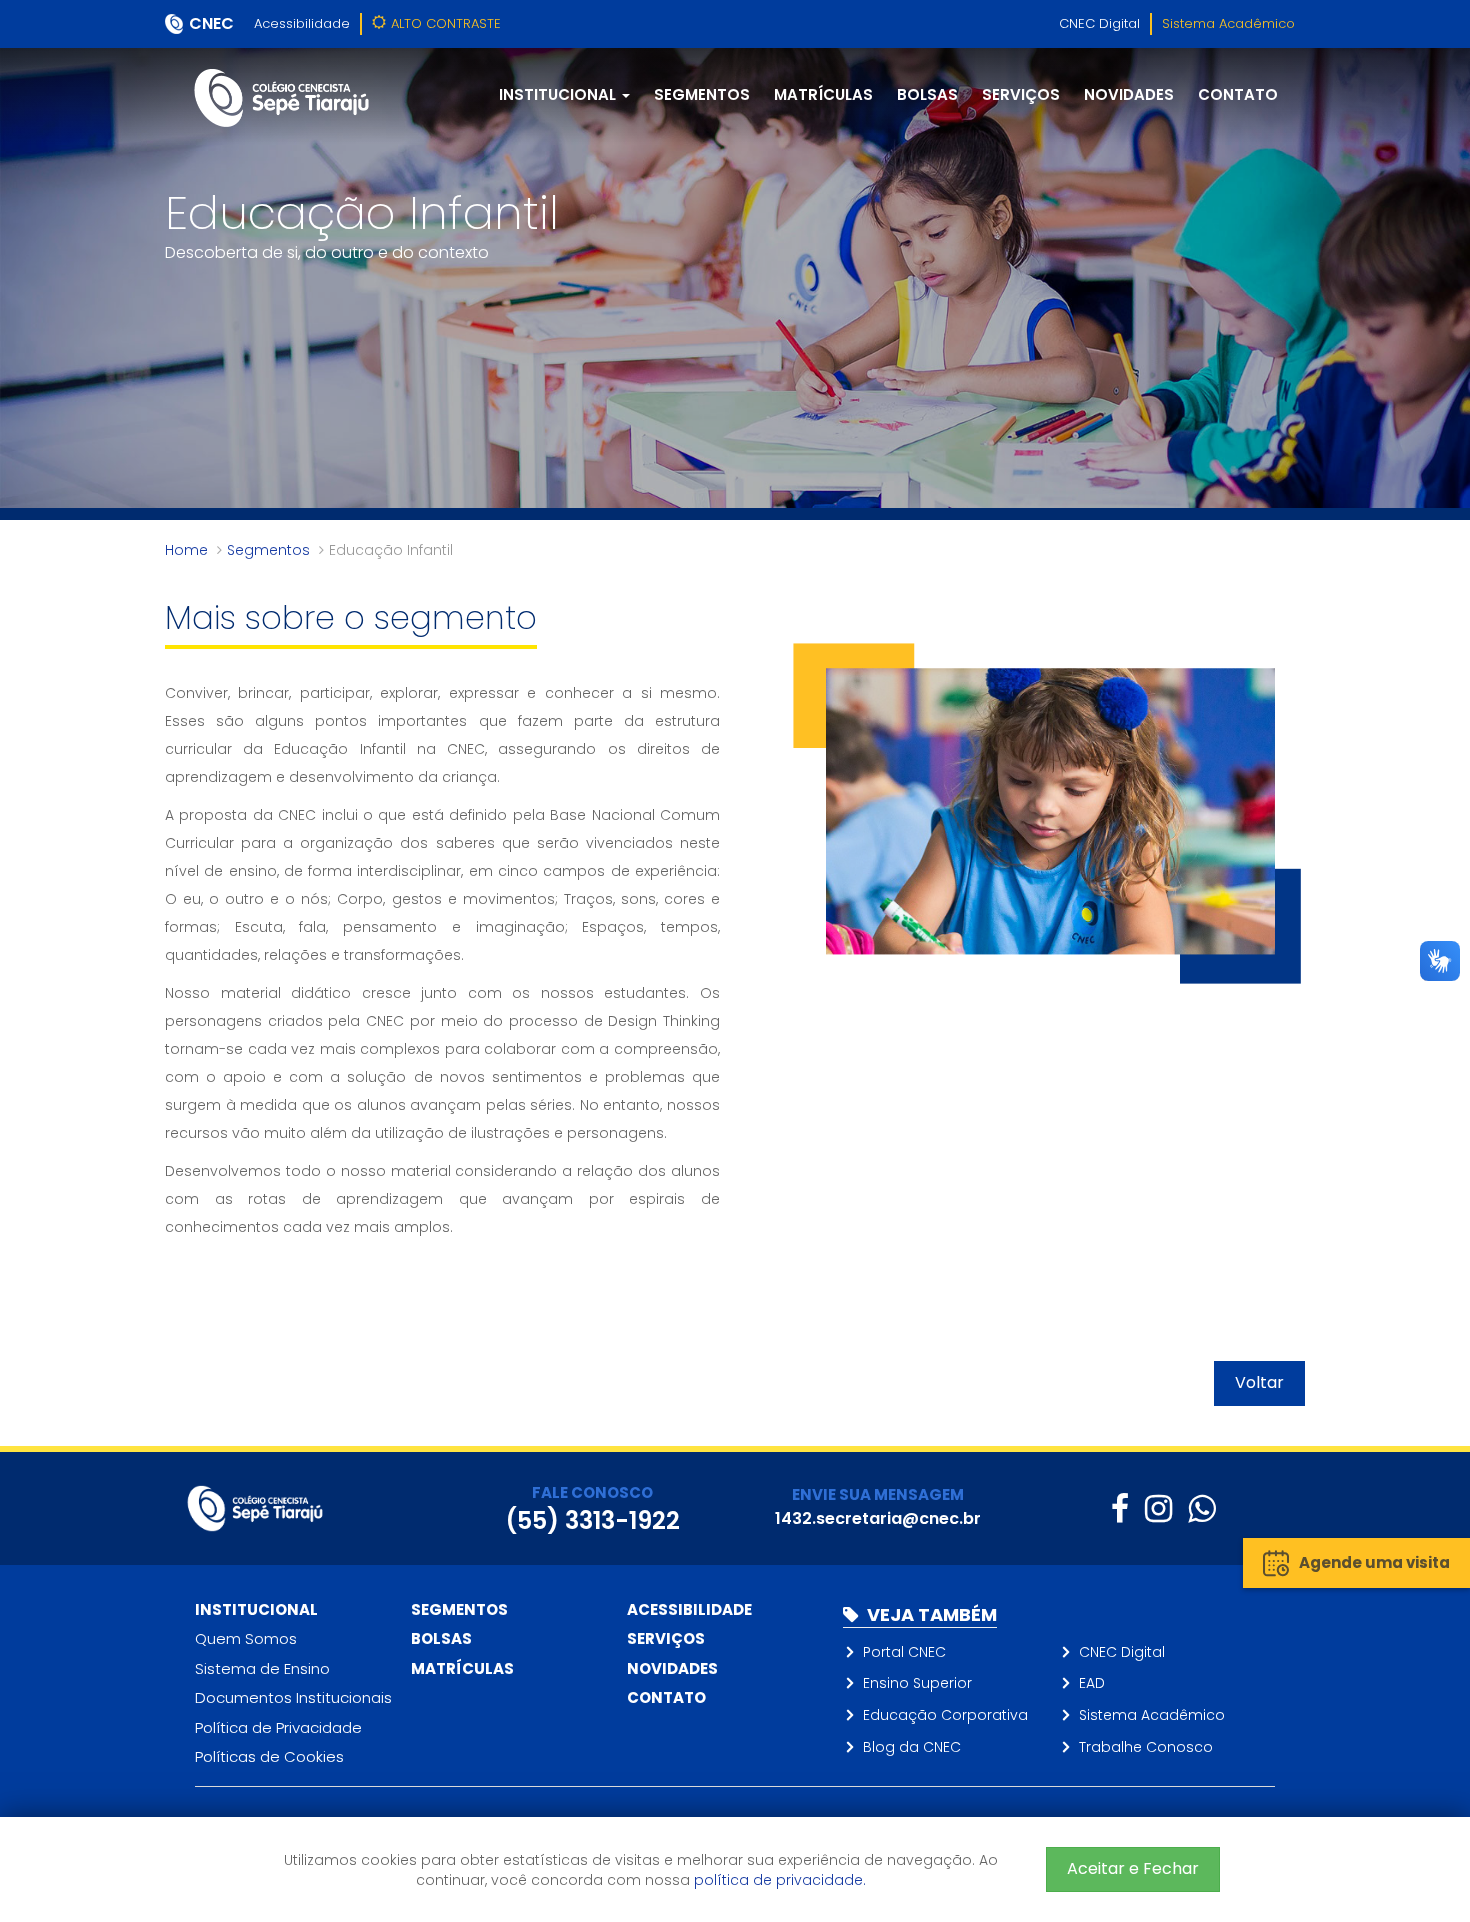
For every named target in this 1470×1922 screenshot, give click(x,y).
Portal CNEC (904, 1652)
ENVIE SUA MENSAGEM (878, 1494)
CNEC (211, 23)
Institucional (256, 1609)
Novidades (1129, 94)
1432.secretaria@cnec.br (878, 1518)
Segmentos (702, 94)
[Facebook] (1120, 1508)
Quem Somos (246, 1638)
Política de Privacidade (278, 1727)
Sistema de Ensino (262, 1668)
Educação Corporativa (945, 1715)
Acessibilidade (302, 23)
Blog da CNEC (912, 1747)
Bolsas (927, 94)
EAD (1092, 1683)
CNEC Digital (1099, 23)
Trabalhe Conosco (1146, 1747)
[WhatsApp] (1201, 1508)
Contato (1238, 94)
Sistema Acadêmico (1228, 23)
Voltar (1259, 1382)
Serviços (1021, 94)
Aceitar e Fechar (1133, 1868)
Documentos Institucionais (293, 1697)
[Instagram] (1158, 1508)
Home (186, 550)
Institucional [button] (559, 94)
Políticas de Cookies (269, 1756)
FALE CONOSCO (592, 1492)
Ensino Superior (917, 1683)
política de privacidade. (780, 1880)
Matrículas (823, 94)
